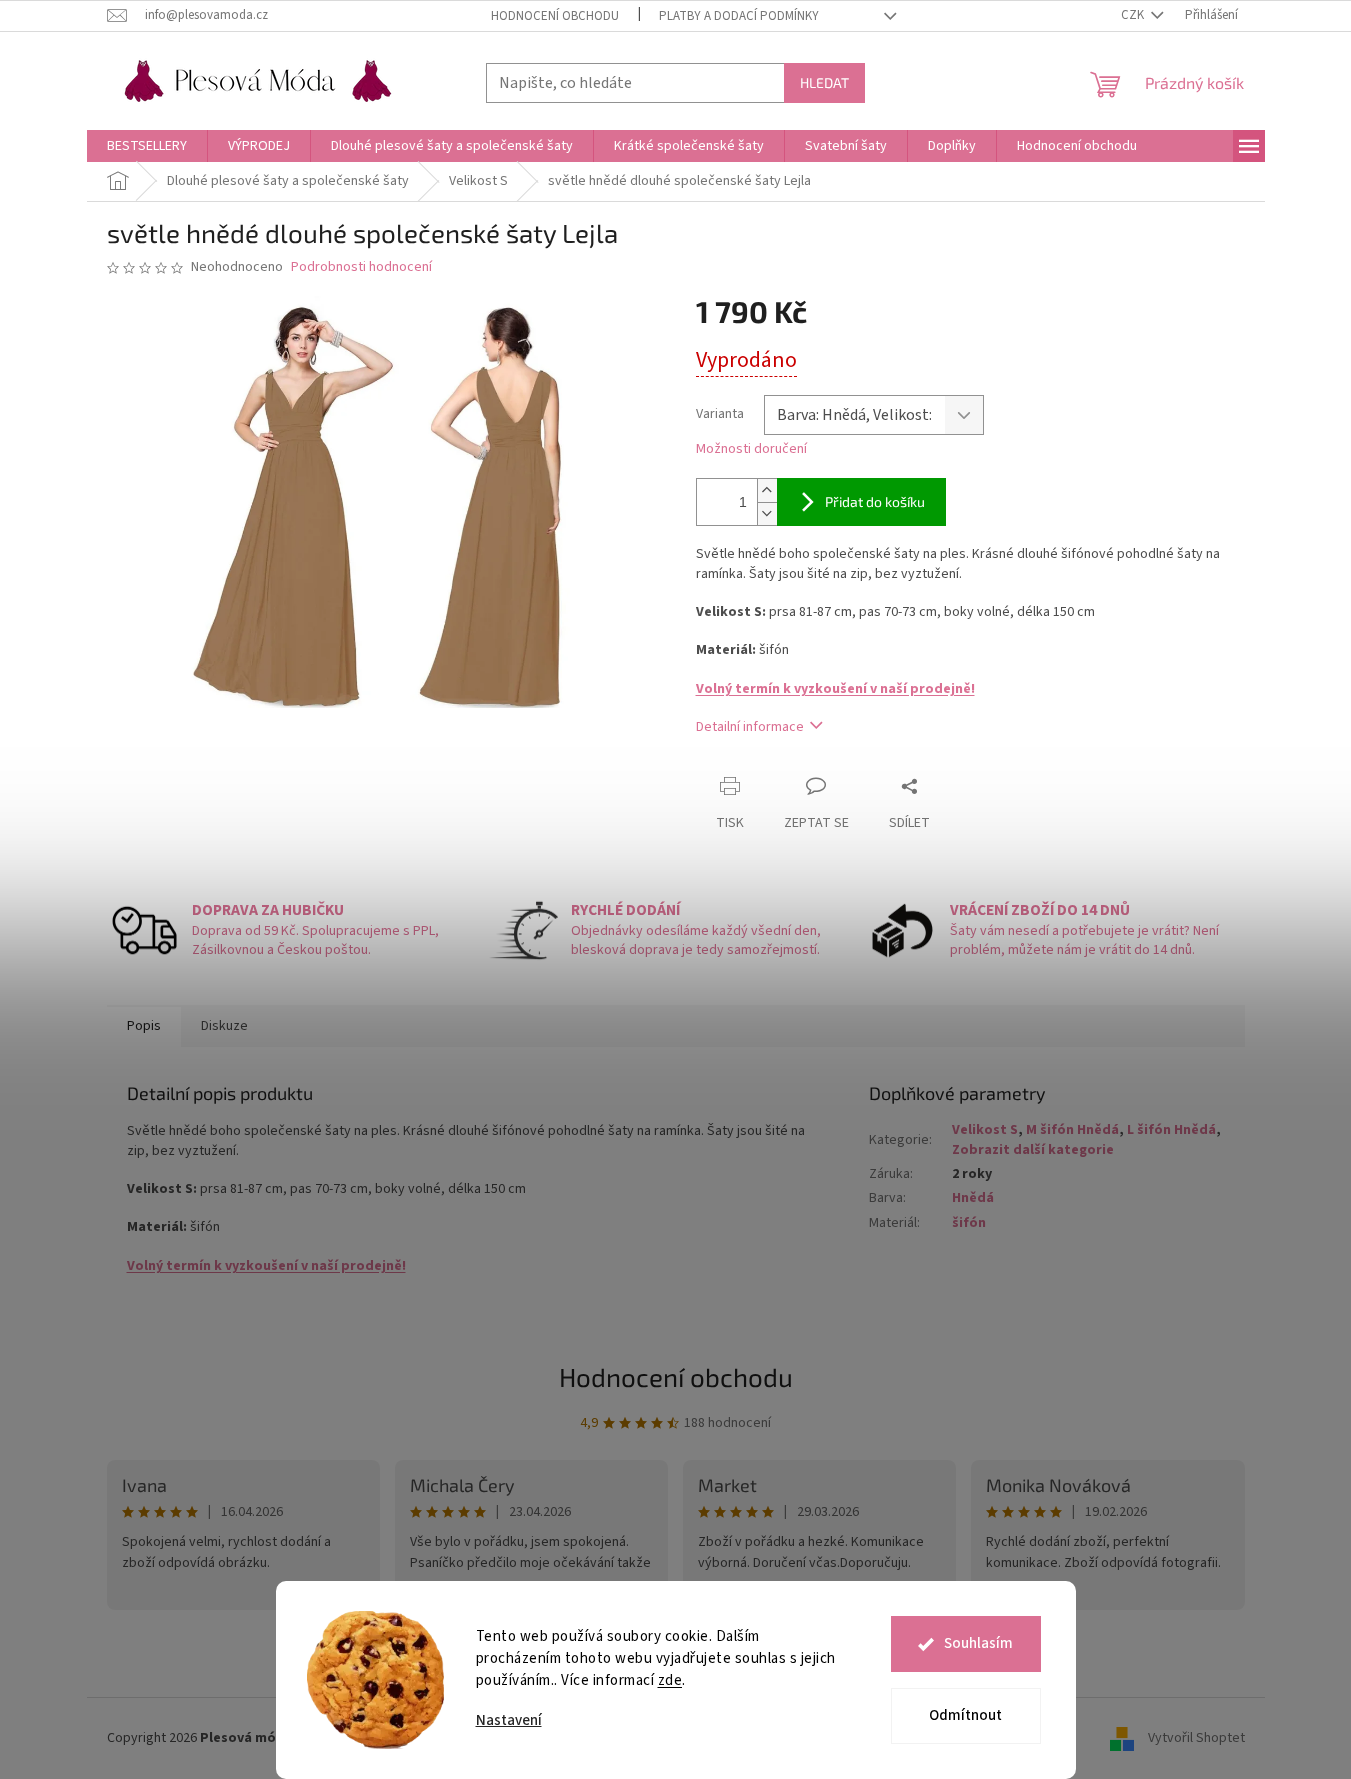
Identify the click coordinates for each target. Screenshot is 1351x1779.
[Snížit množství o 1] (767, 513)
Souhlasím (978, 1643)
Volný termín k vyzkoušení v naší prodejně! (835, 689)
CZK (1134, 15)
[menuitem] (147, 146)
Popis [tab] (144, 1026)
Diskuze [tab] (224, 1026)
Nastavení (509, 1720)
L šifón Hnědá (1171, 1130)
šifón (969, 1223)
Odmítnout (965, 1715)
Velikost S (985, 1130)
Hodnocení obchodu (555, 16)
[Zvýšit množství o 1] (767, 490)
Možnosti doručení (751, 449)
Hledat (824, 82)
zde (670, 1680)
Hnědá (973, 1198)
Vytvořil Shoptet (1196, 1738)
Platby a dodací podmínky (739, 16)
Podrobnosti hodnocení (361, 267)
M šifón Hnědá (1072, 1130)
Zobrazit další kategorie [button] (1033, 1150)
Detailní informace (750, 727)
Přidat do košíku (875, 501)
